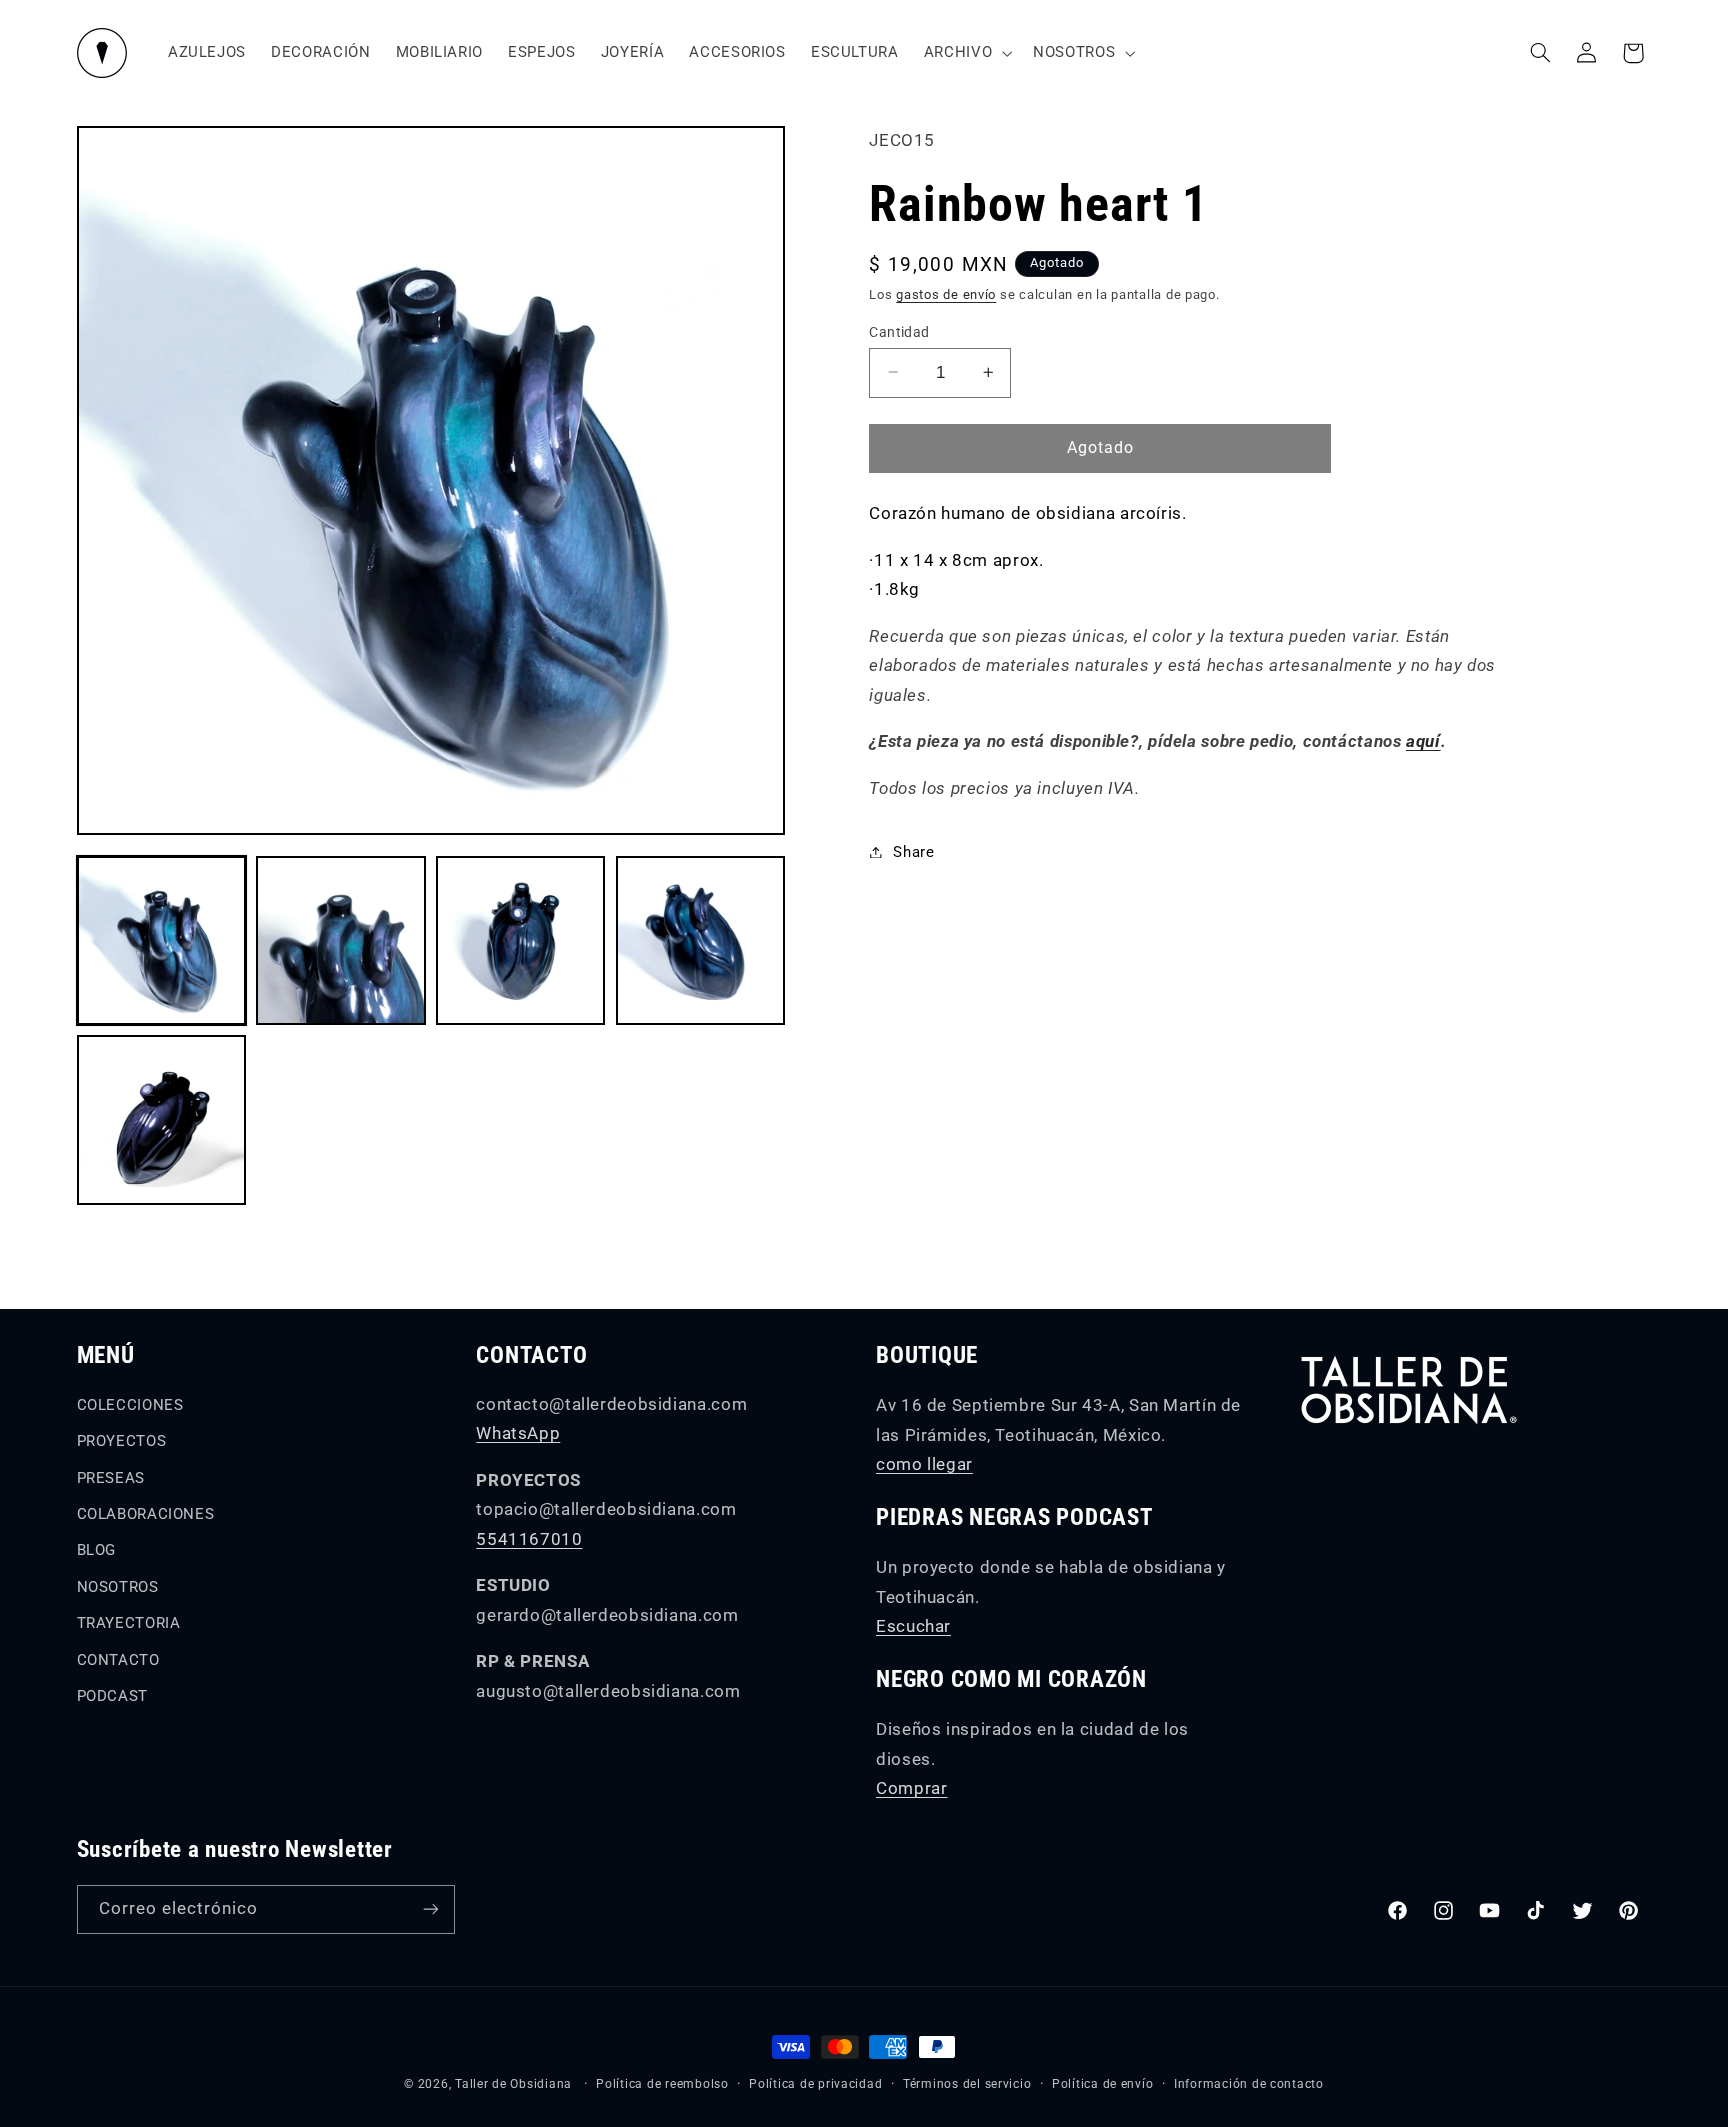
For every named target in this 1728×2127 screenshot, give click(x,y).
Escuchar (913, 1626)
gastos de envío (946, 294)
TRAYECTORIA (129, 1623)
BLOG (97, 1550)
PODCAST (112, 1696)
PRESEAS (111, 1478)
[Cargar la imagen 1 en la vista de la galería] (161, 940)
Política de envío (1103, 2084)
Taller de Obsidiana (513, 2084)
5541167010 (529, 1539)
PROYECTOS (122, 1441)
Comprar (911, 1788)
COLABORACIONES (146, 1514)
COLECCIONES (130, 1405)
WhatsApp (518, 1433)
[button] (965, 53)
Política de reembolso (662, 2084)
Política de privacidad (815, 2084)
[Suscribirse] (430, 1909)
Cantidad (899, 331)
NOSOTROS (118, 1587)
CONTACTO (118, 1660)
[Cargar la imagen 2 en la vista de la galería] (340, 940)
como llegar (924, 1464)
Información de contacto (1249, 2084)
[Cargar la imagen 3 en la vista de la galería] (520, 940)
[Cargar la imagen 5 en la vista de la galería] (161, 1119)
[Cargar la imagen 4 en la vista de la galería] (700, 940)
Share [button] (913, 851)
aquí (1423, 741)
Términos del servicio (967, 2084)
